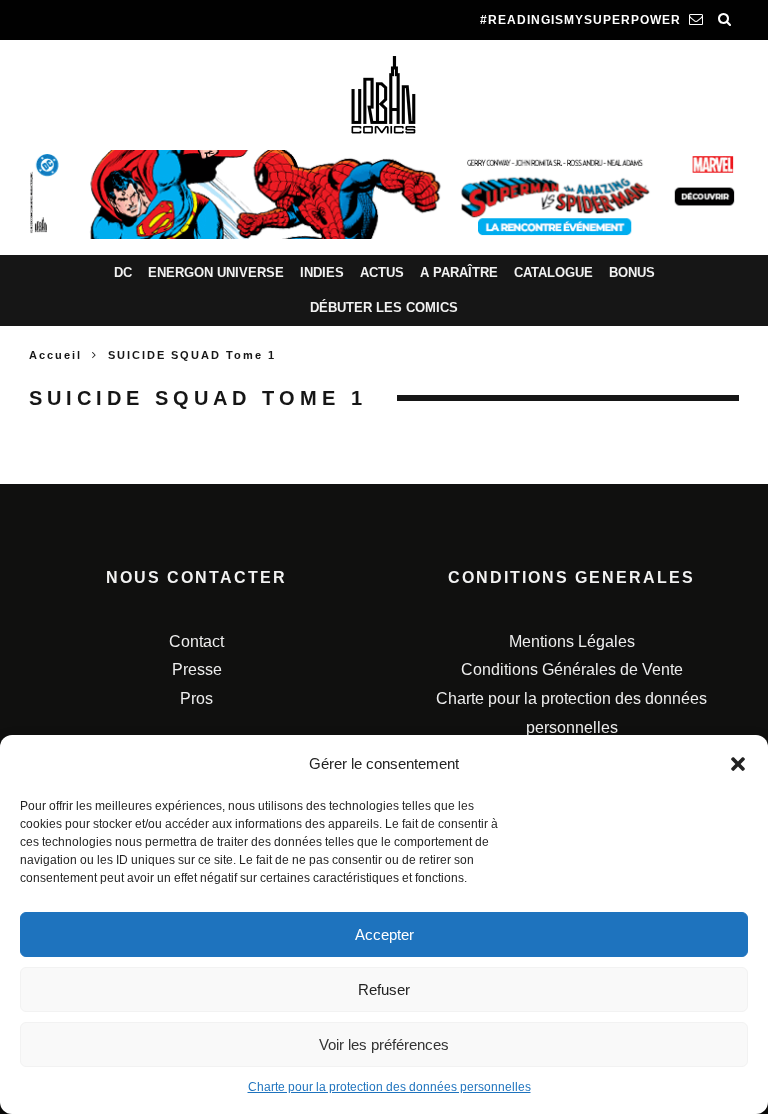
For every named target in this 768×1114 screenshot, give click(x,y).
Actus (382, 272)
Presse (197, 669)
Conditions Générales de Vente (572, 669)
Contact (196, 641)
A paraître (459, 272)
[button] (738, 764)
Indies (322, 272)
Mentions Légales (572, 641)
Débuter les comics (384, 307)
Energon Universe (216, 272)
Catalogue (553, 272)
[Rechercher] (725, 20)
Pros (196, 698)
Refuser (384, 989)
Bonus (632, 272)
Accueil (55, 355)
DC (123, 272)
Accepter (384, 934)
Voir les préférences (384, 1044)
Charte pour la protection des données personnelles (389, 1087)
